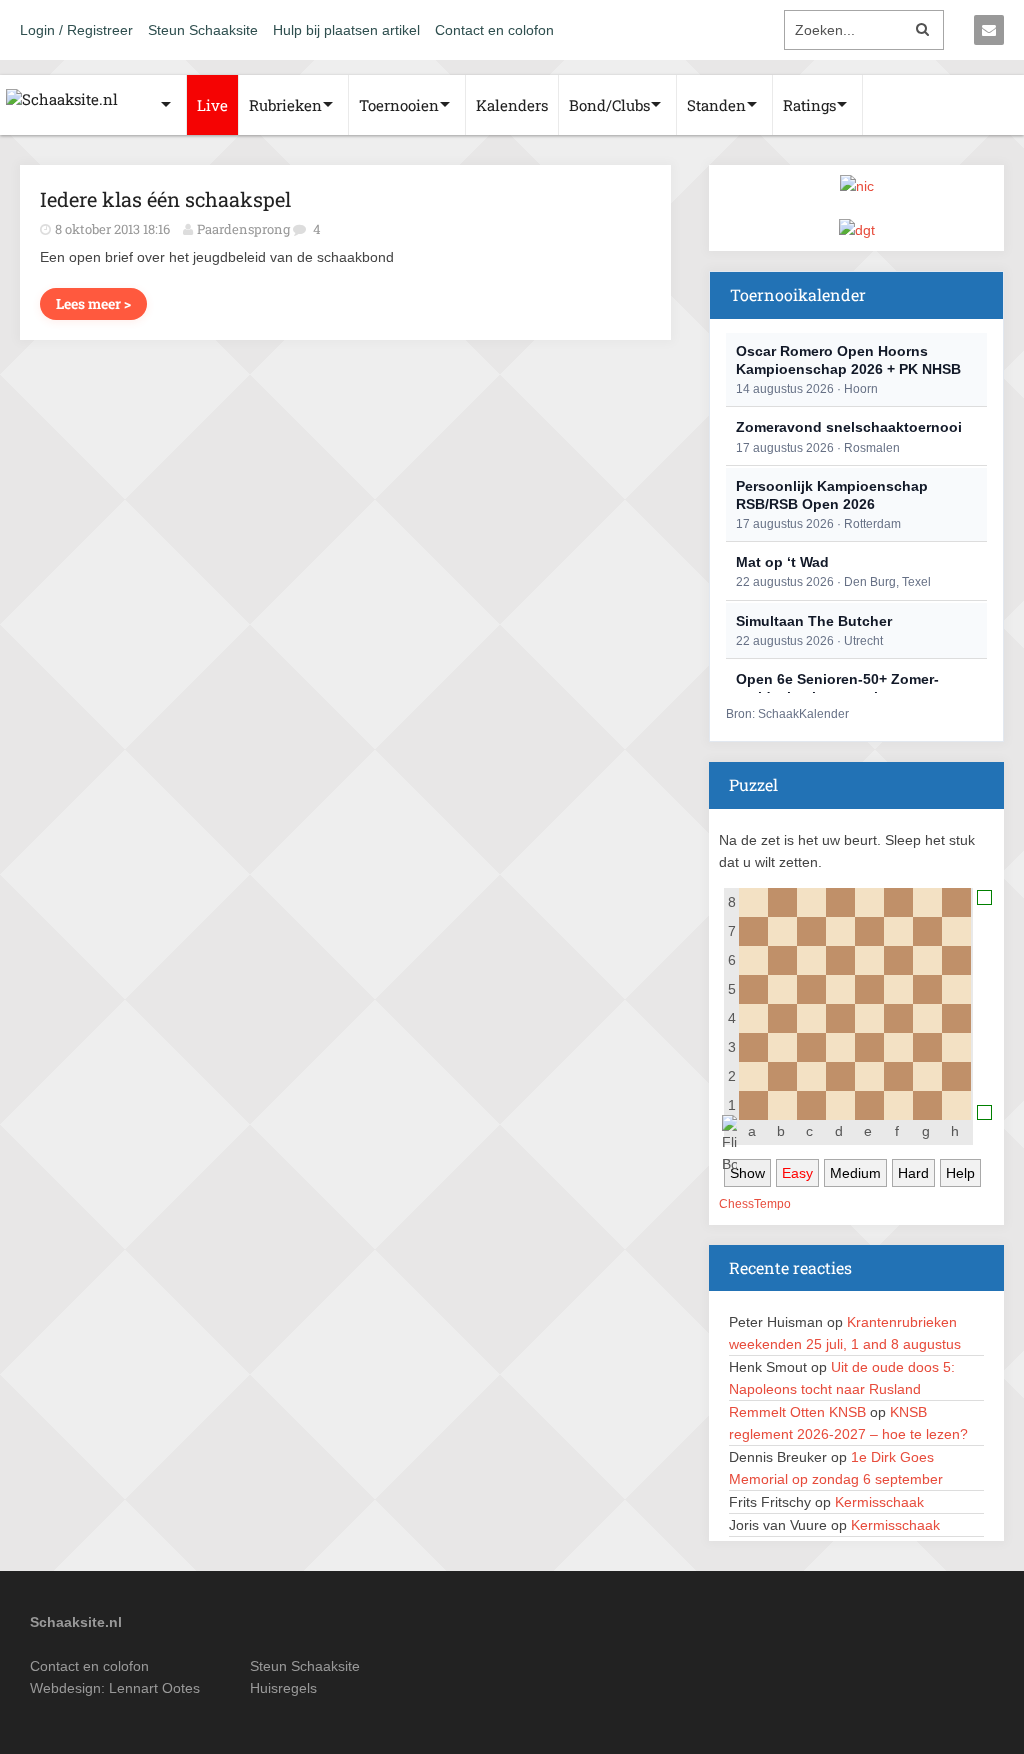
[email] (989, 30)
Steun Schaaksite (203, 30)
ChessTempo (755, 1204)
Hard (913, 1173)
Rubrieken (285, 105)
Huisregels (283, 1688)
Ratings (809, 105)
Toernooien (399, 105)
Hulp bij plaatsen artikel (346, 30)
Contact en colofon (494, 30)
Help (960, 1173)
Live (212, 105)
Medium (855, 1173)
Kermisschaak (879, 1502)
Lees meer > (93, 303)
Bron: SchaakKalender (787, 714)
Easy (797, 1173)
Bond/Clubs (609, 105)
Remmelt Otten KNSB (797, 1412)
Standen (716, 105)
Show (747, 1173)
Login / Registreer (76, 30)
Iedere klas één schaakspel (165, 199)
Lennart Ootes (154, 1688)
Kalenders (512, 105)
